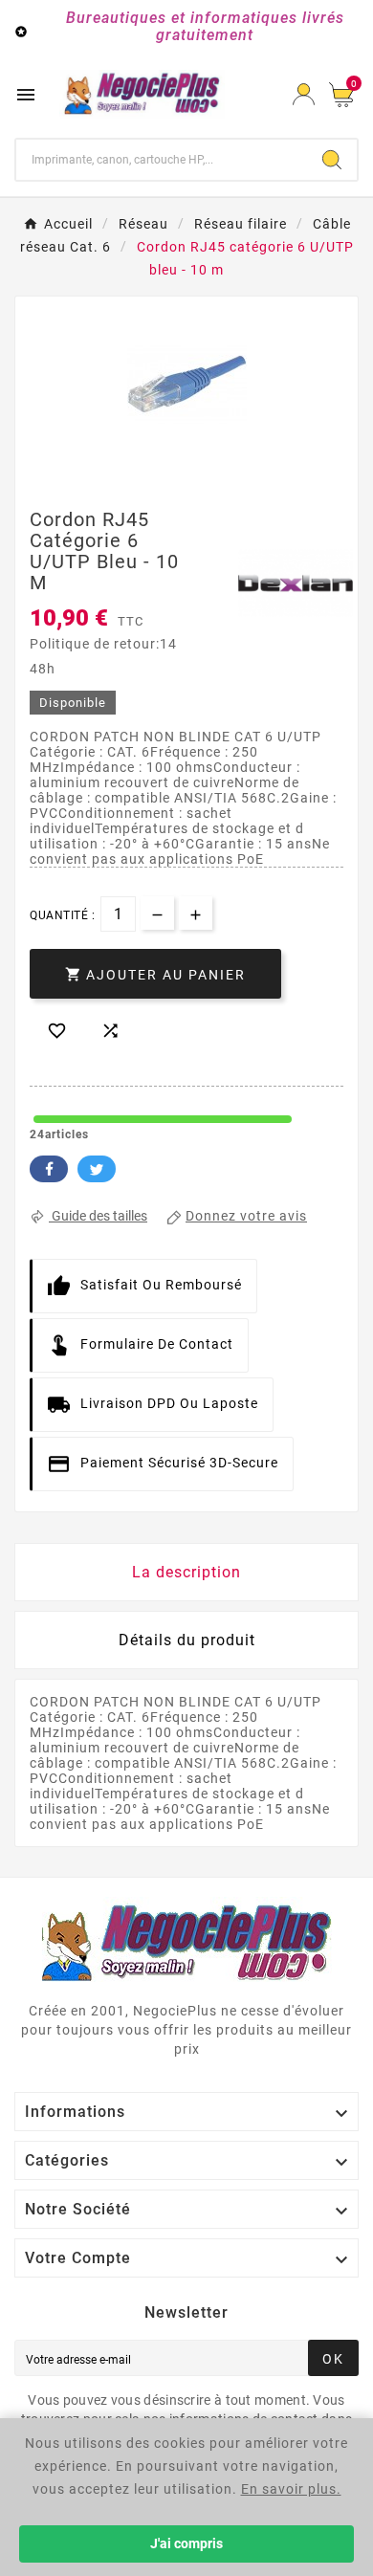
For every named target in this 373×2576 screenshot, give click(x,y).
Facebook (49, 1169)
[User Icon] (304, 94)
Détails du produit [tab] (187, 1640)
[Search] (332, 160)
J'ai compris (186, 2543)
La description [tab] (186, 1572)
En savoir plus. (291, 2489)
